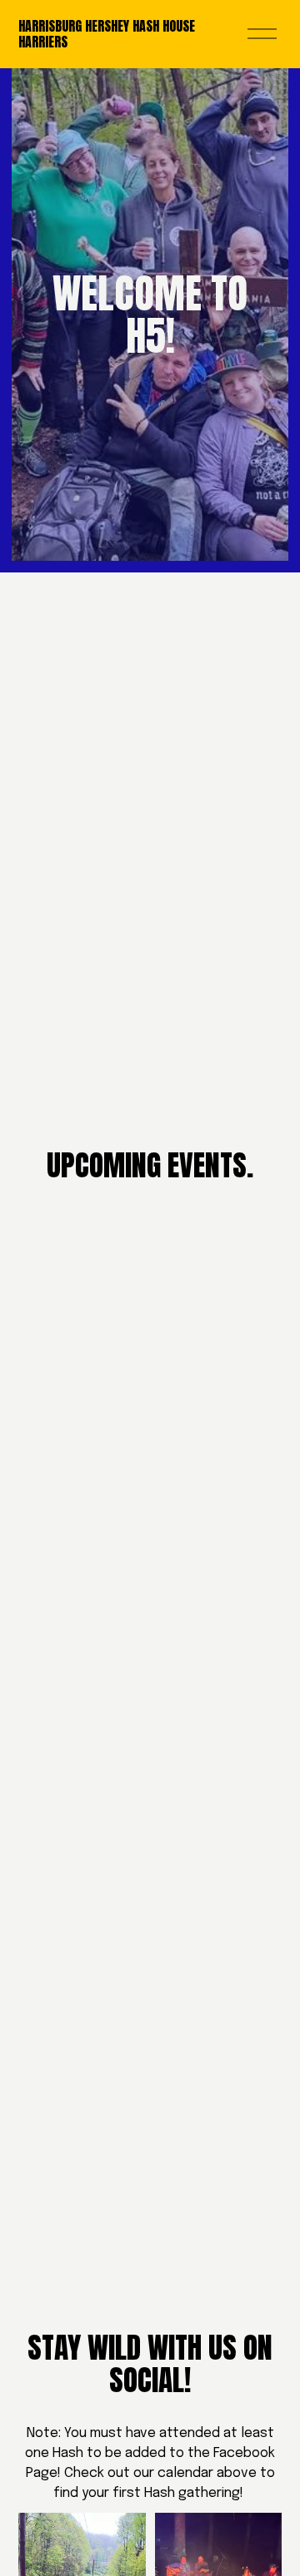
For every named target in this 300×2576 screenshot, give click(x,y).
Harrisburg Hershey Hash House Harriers (107, 34)
